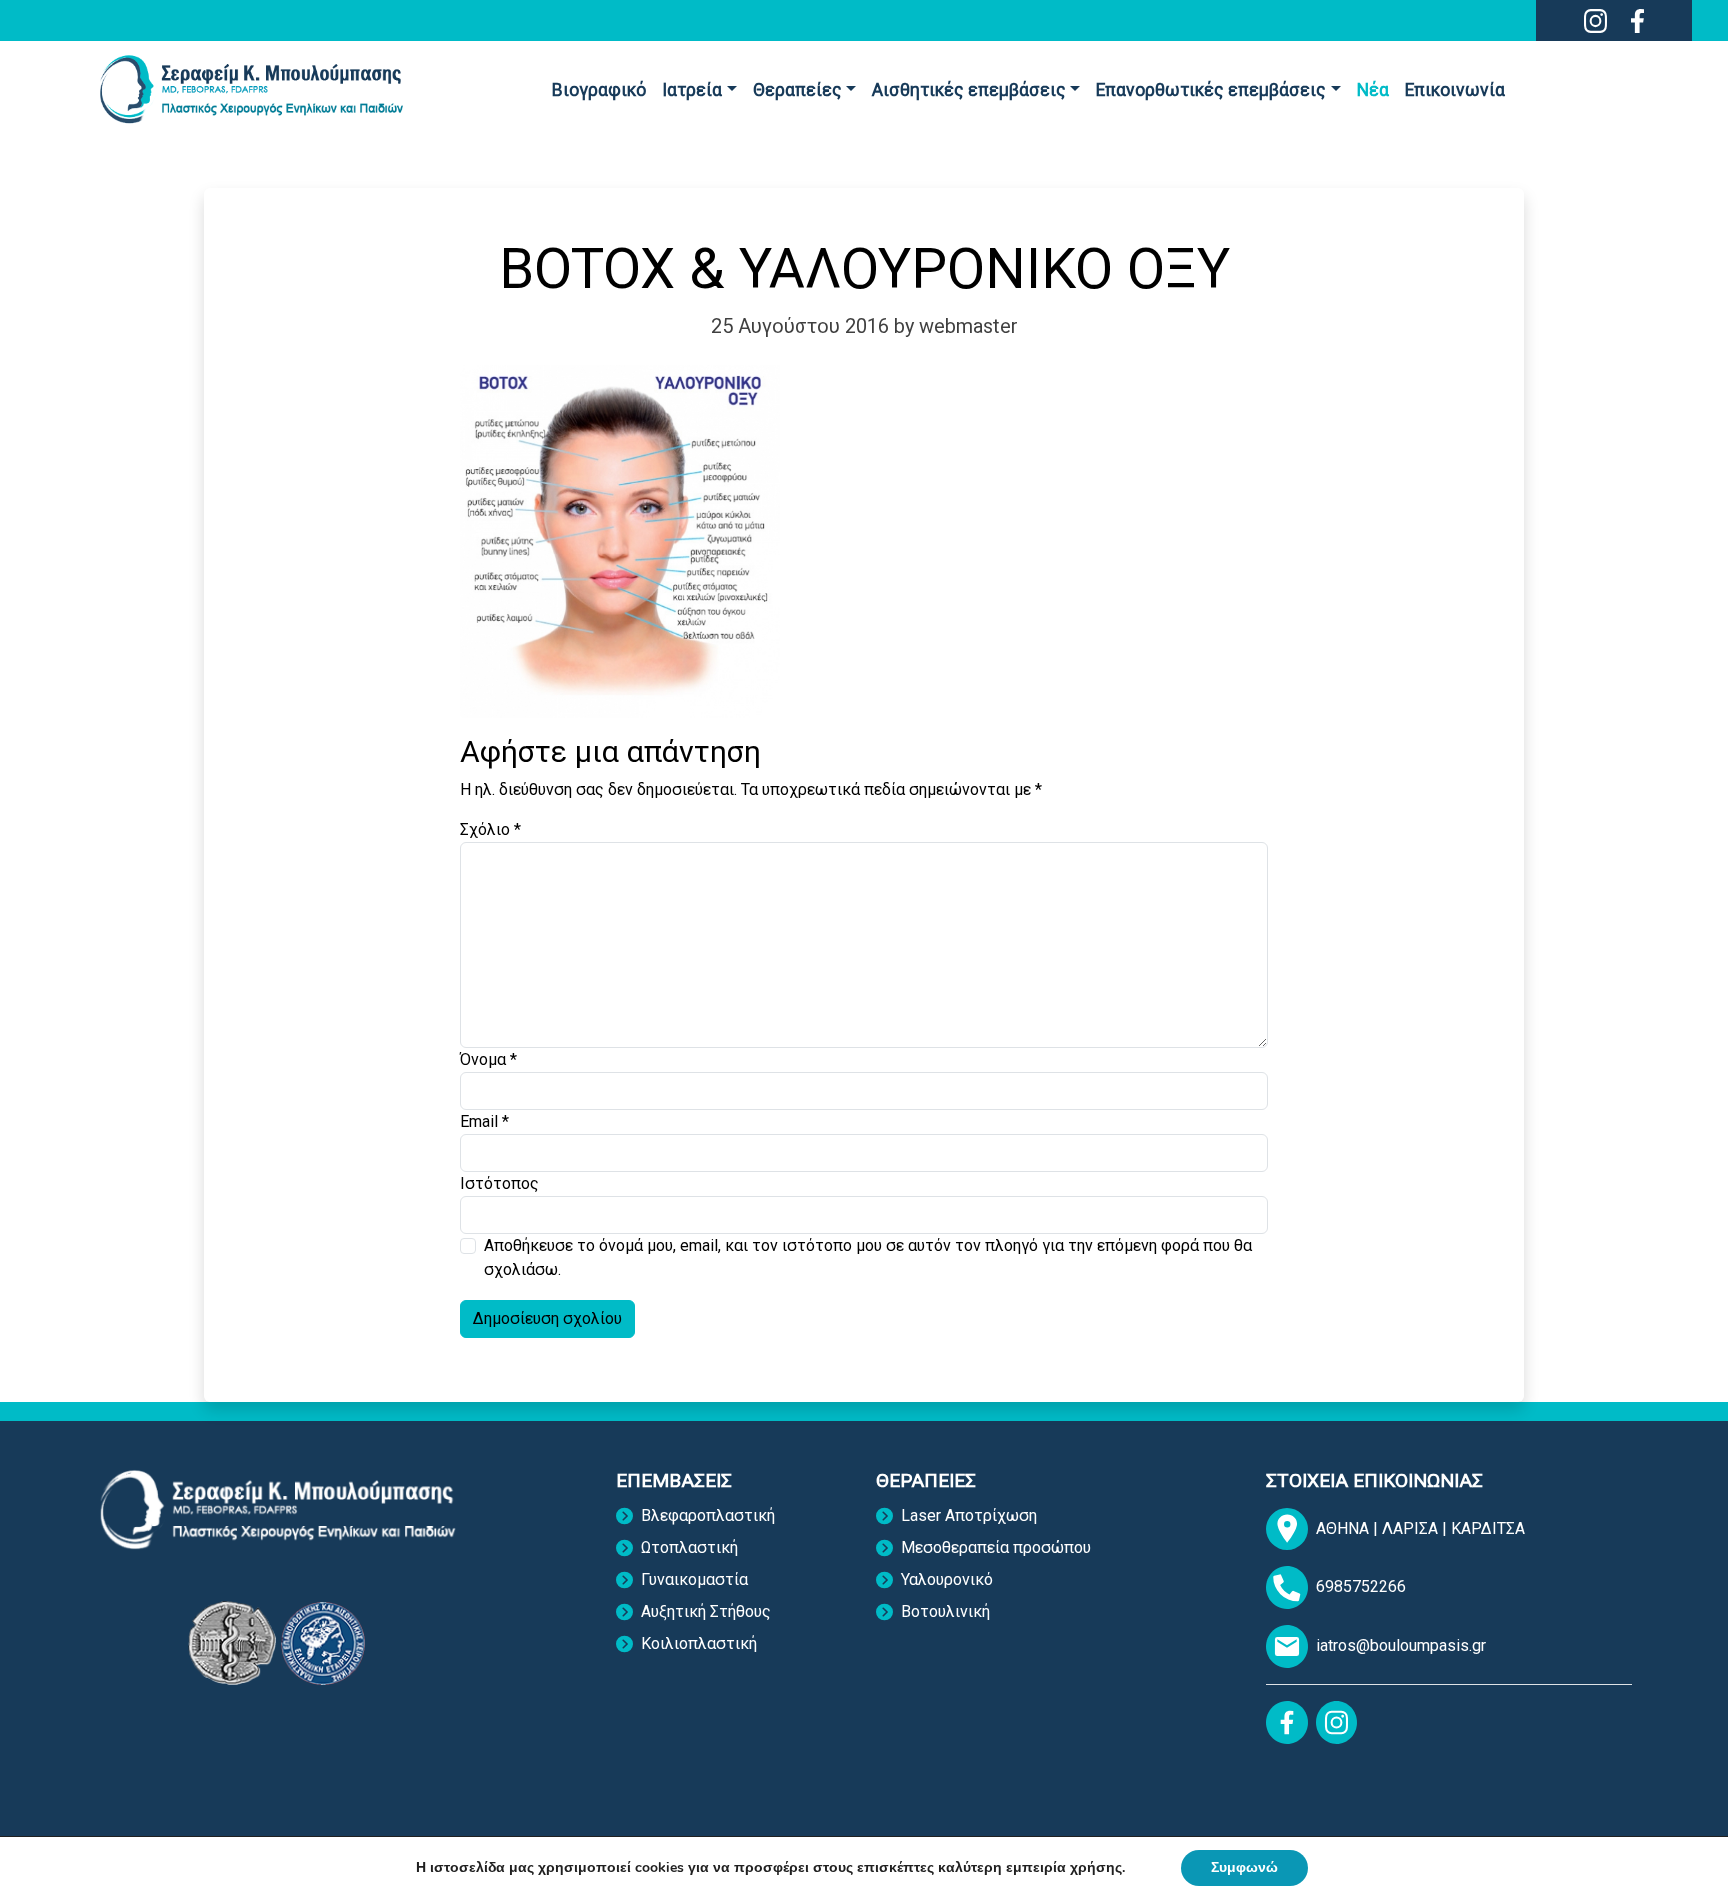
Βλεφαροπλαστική (708, 1515)
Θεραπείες (797, 90)
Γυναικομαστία (694, 1579)
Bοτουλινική (945, 1611)
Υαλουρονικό (947, 1579)
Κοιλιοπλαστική (699, 1643)
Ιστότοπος (499, 1183)
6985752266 (1361, 1586)
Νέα (1373, 90)
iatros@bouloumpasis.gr (1401, 1645)
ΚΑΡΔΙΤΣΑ (1488, 1528)
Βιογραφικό (599, 90)
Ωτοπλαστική (689, 1547)
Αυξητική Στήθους (706, 1611)
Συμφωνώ (1244, 1867)
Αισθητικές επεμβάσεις (969, 90)
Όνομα (488, 1059)
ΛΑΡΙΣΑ (1412, 1528)
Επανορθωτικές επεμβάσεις (1211, 90)
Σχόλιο (490, 829)
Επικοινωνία (1455, 90)
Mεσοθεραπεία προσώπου (996, 1547)
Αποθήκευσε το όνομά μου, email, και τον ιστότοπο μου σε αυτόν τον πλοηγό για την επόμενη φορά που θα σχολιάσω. (868, 1257)
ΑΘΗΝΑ (1344, 1528)
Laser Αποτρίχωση (969, 1515)
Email (484, 1121)
